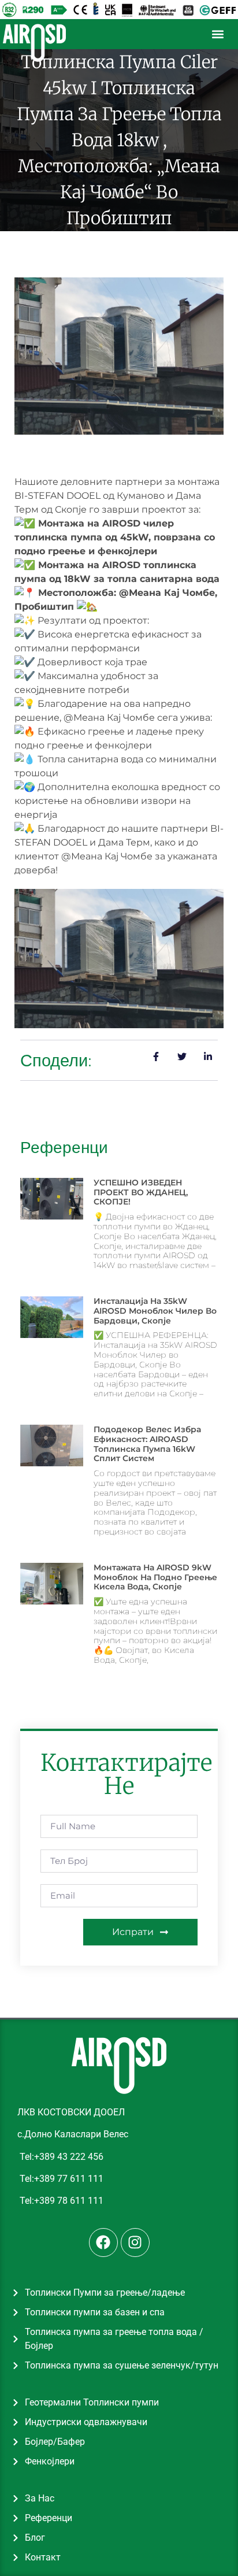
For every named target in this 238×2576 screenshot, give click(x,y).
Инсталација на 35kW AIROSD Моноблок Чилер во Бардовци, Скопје (155, 1311)
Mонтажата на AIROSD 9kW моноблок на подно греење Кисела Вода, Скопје (155, 1577)
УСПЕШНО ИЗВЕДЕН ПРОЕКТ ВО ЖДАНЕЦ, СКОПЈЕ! (141, 1192)
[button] (218, 34)
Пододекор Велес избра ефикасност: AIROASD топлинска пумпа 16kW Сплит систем (147, 1444)
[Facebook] (103, 2243)
